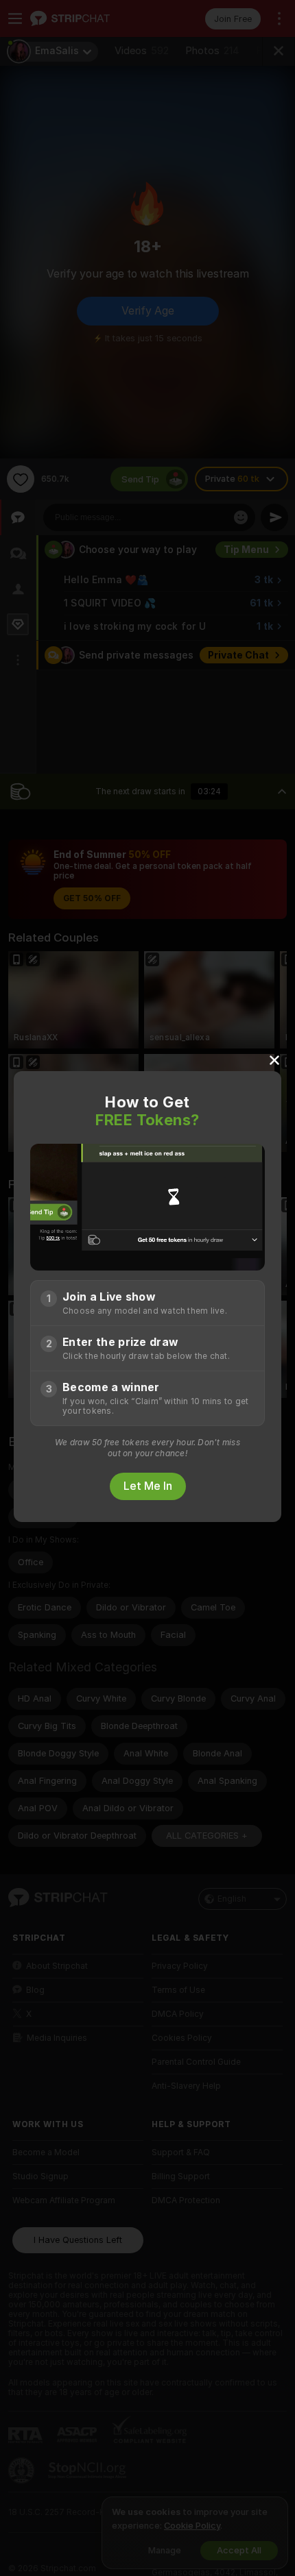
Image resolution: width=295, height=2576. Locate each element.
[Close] (274, 1059)
